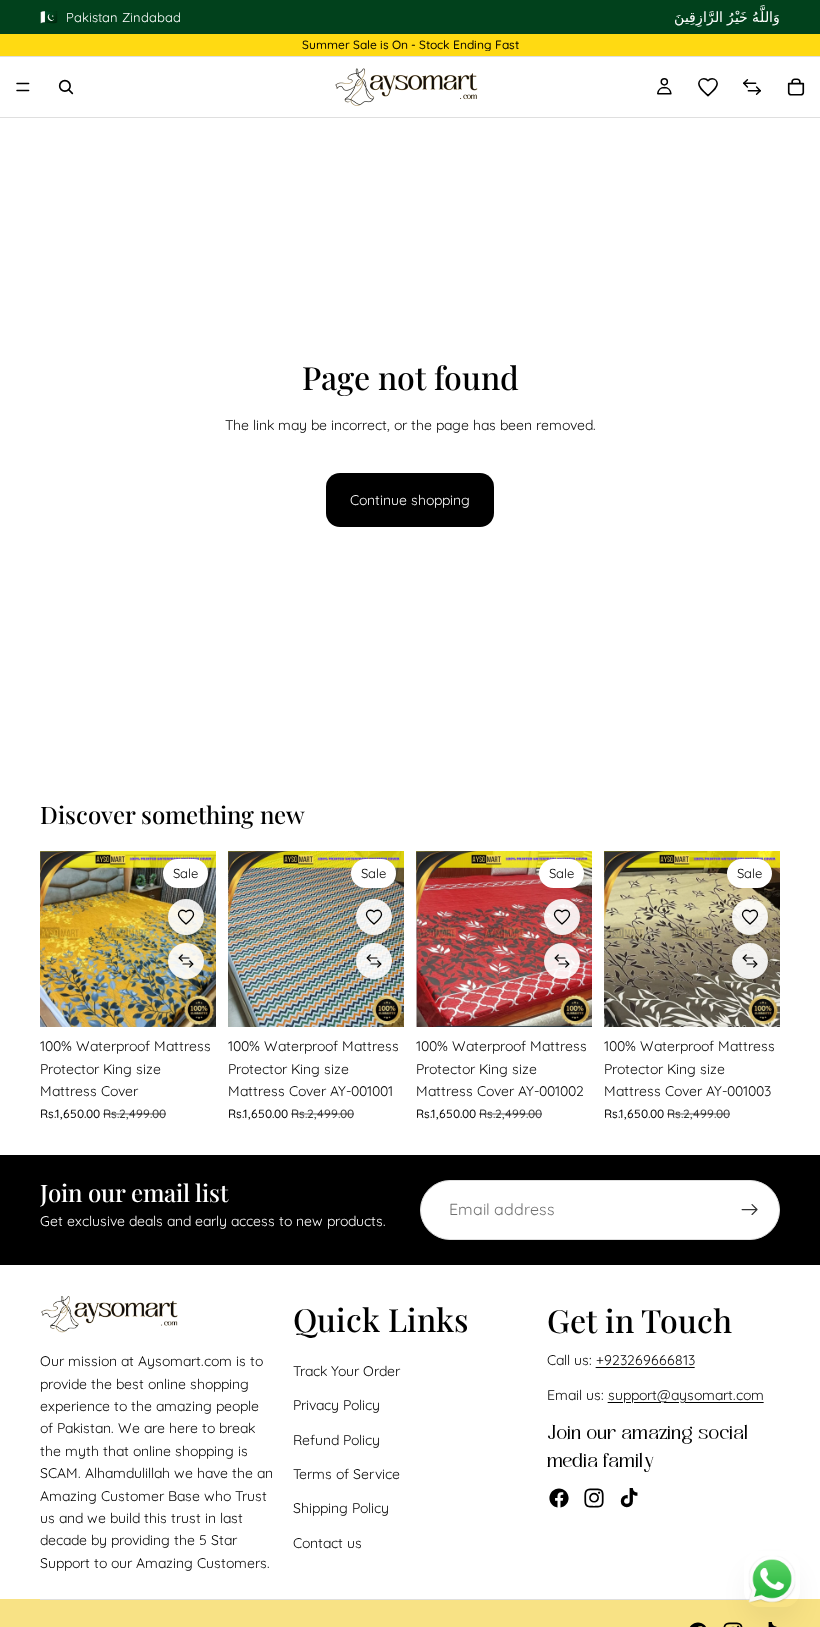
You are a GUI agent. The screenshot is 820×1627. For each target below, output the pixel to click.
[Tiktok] (629, 1498)
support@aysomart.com (686, 1395)
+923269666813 (645, 1360)
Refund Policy (336, 1439)
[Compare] (752, 87)
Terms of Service (346, 1474)
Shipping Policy (341, 1508)
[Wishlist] (708, 87)
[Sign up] (750, 1210)
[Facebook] (559, 1498)
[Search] (66, 87)
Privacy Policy (336, 1405)
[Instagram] (594, 1498)
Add (202, 996)
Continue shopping (410, 500)
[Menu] (23, 87)
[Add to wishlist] (186, 917)
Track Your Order (346, 1371)
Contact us (327, 1543)
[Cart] (796, 87)
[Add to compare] (186, 961)
